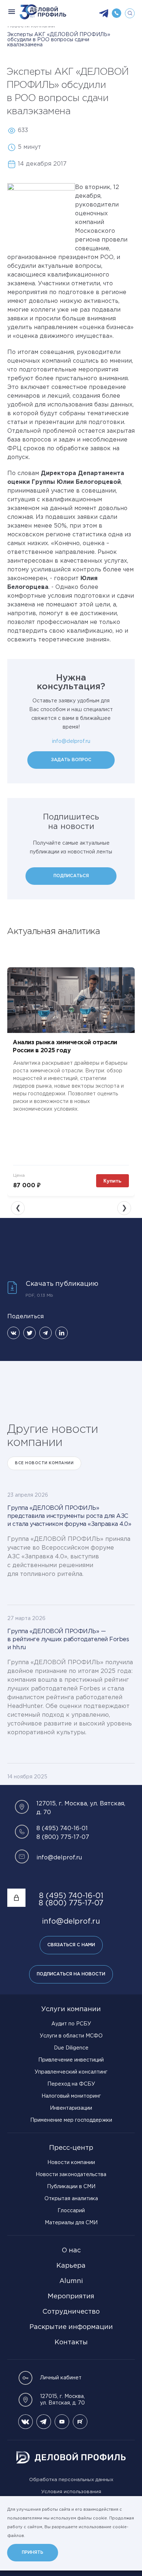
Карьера (71, 2266)
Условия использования (71, 2492)
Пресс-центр (71, 2148)
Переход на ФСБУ (71, 2084)
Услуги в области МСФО (71, 2036)
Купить (113, 1181)
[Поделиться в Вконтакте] (13, 1333)
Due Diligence (71, 2048)
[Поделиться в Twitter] (29, 1333)
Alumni (71, 2281)
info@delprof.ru (71, 741)
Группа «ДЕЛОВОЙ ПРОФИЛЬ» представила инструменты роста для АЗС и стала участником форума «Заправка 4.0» (69, 1516)
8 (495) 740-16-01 (62, 1829)
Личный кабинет (61, 2378)
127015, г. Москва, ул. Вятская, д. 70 (62, 2400)
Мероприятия (71, 2297)
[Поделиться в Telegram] (46, 1333)
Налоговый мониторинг (71, 2096)
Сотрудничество (71, 2312)
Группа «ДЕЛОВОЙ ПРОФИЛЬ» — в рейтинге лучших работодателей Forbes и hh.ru (68, 1640)
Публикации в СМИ (71, 2187)
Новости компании (71, 2163)
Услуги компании (71, 2009)
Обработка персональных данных (71, 2480)
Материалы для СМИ (71, 2223)
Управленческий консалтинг (71, 2072)
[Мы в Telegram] (44, 2422)
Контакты (71, 2342)
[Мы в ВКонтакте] (25, 2422)
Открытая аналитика (71, 2199)
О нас (71, 2251)
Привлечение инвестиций (71, 2060)
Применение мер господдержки (71, 2120)
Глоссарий (71, 2211)
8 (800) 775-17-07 (63, 1837)
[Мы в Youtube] (62, 2422)
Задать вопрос (71, 760)
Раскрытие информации (71, 2327)
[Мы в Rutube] (80, 2422)
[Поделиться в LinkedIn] (62, 1333)
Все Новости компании (44, 1463)
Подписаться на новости (71, 1974)
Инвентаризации (71, 2108)
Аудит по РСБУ (71, 2024)
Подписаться (71, 876)
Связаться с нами (71, 1945)
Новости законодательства (71, 2175)
